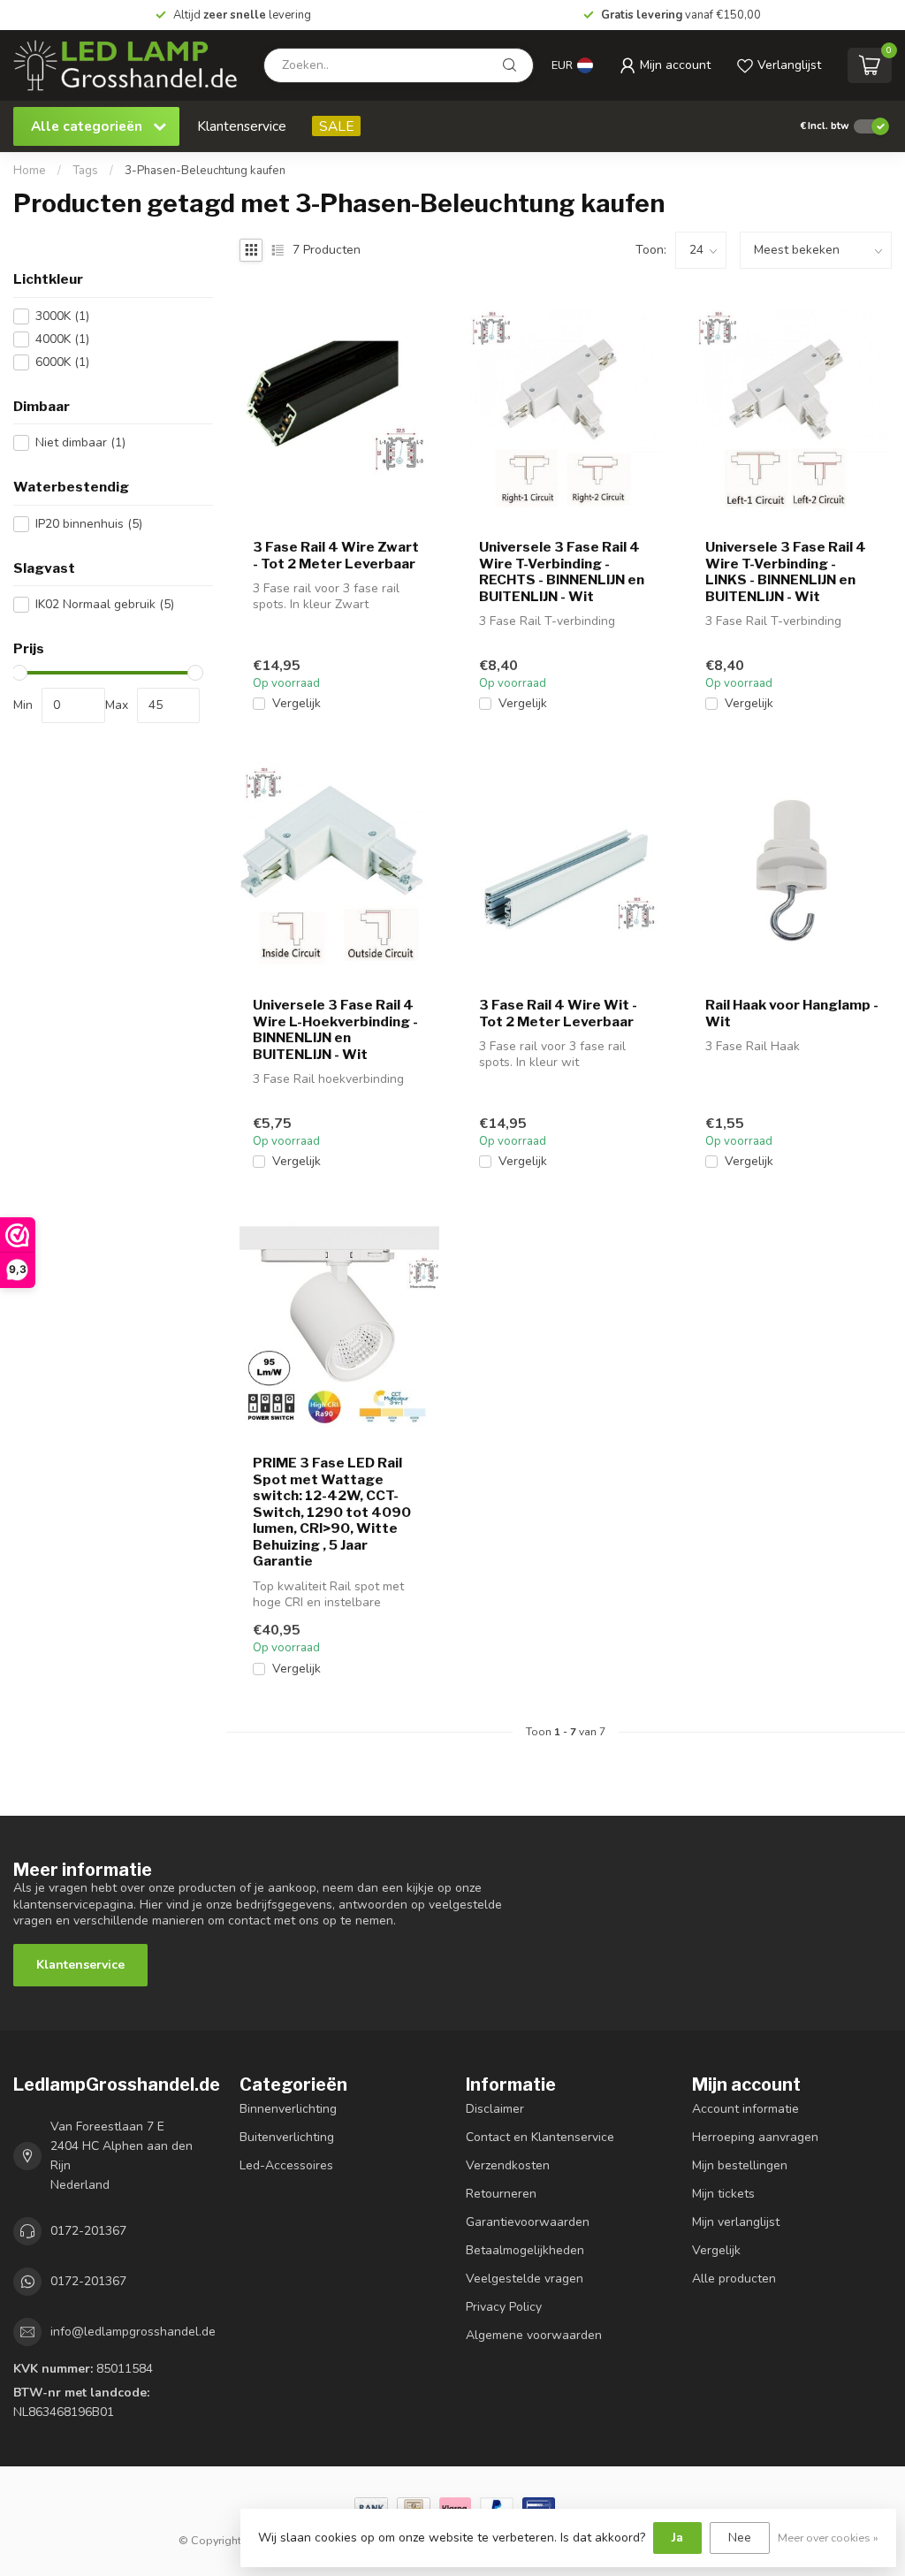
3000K (62, 316)
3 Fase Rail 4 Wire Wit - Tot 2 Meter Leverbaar (558, 1013)
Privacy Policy (504, 2307)
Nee (740, 2538)
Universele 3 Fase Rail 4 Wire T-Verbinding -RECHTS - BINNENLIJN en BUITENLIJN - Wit (562, 572)
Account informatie (745, 2109)
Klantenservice (242, 126)
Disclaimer (495, 2109)
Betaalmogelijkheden (525, 2250)
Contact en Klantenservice (540, 2137)
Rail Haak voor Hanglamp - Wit (792, 1013)
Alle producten (734, 2279)
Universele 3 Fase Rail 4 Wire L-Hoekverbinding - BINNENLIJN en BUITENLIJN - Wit (335, 1029)
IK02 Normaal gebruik (105, 604)
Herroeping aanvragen (755, 2137)
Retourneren (501, 2194)
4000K (62, 339)
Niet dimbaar (80, 442)
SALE (336, 126)
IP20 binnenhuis (89, 524)
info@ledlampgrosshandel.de (133, 2332)
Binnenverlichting (288, 2109)
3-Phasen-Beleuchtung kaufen (205, 171)
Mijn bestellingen (740, 2165)
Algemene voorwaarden (534, 2335)
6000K (62, 362)
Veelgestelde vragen (525, 2279)
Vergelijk (297, 703)
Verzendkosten (508, 2165)
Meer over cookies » (828, 2538)
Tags (85, 171)
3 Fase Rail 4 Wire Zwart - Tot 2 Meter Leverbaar (336, 555)
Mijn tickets (723, 2194)
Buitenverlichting (287, 2137)
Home (30, 171)
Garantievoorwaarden (528, 2222)
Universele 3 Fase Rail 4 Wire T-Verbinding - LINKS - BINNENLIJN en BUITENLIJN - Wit (786, 572)
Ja (677, 2538)
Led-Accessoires (286, 2165)
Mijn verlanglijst (736, 2222)
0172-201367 (88, 2231)
